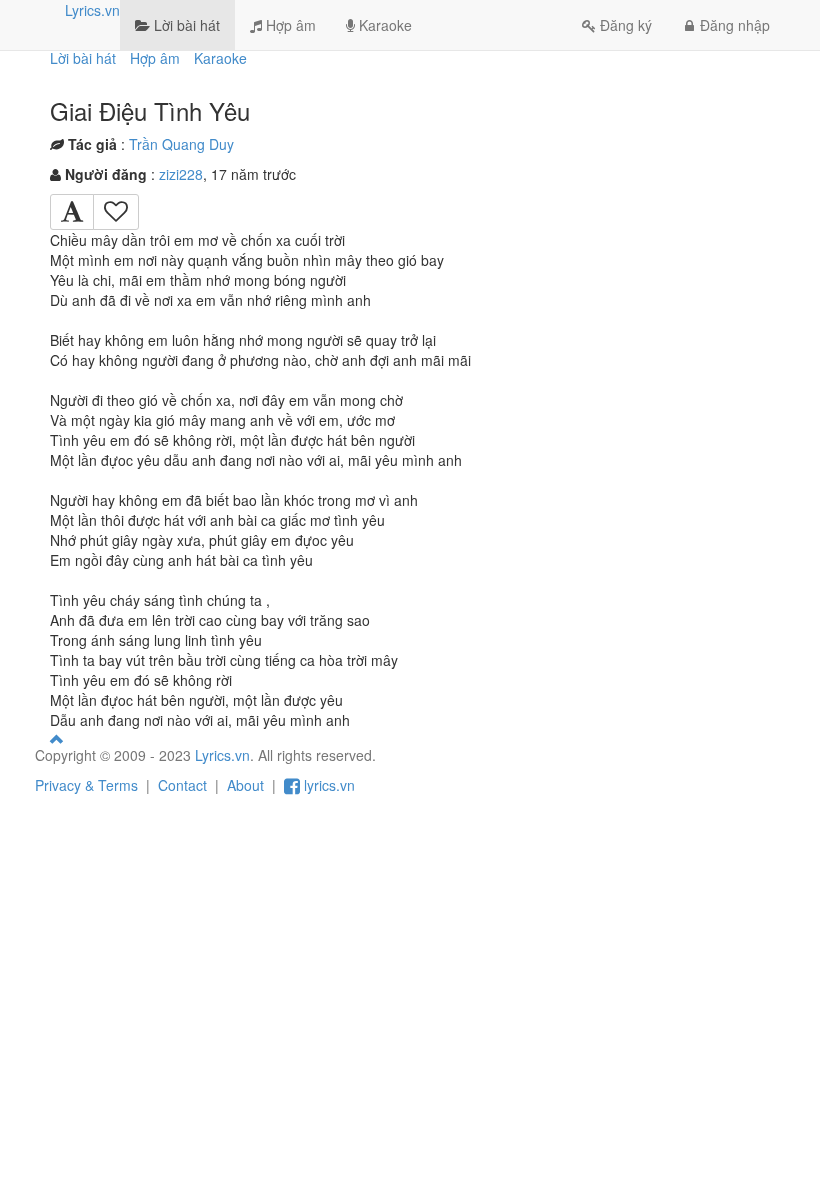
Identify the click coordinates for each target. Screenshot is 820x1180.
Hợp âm (289, 25)
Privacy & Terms (86, 785)
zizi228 (181, 174)
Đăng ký (626, 25)
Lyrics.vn (92, 10)
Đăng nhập (735, 25)
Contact (182, 785)
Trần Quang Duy (181, 144)
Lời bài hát (185, 25)
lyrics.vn (327, 785)
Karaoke (383, 25)
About (245, 785)
